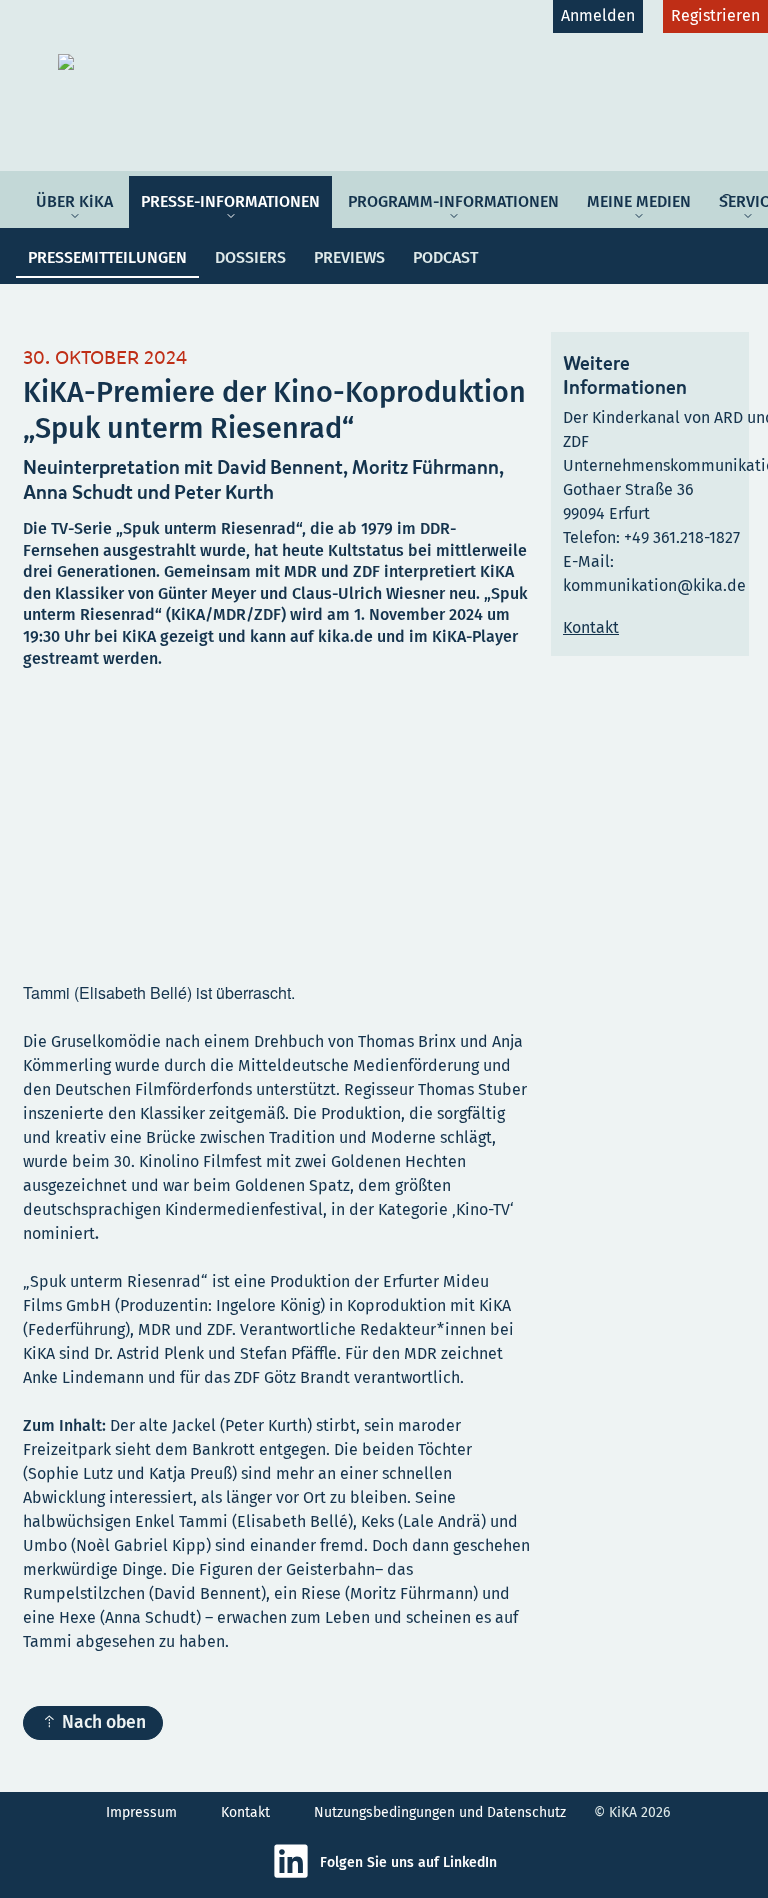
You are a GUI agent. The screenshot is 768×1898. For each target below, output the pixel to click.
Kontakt (245, 1812)
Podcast (445, 257)
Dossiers (250, 257)
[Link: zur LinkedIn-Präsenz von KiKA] (296, 1875)
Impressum (141, 1812)
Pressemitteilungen (107, 257)
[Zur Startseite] (214, 62)
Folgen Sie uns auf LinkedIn (408, 1862)
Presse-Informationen (230, 201)
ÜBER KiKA (74, 201)
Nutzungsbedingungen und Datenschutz (440, 1812)
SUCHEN (730, 188)
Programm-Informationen (453, 201)
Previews (349, 257)
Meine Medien (639, 201)
